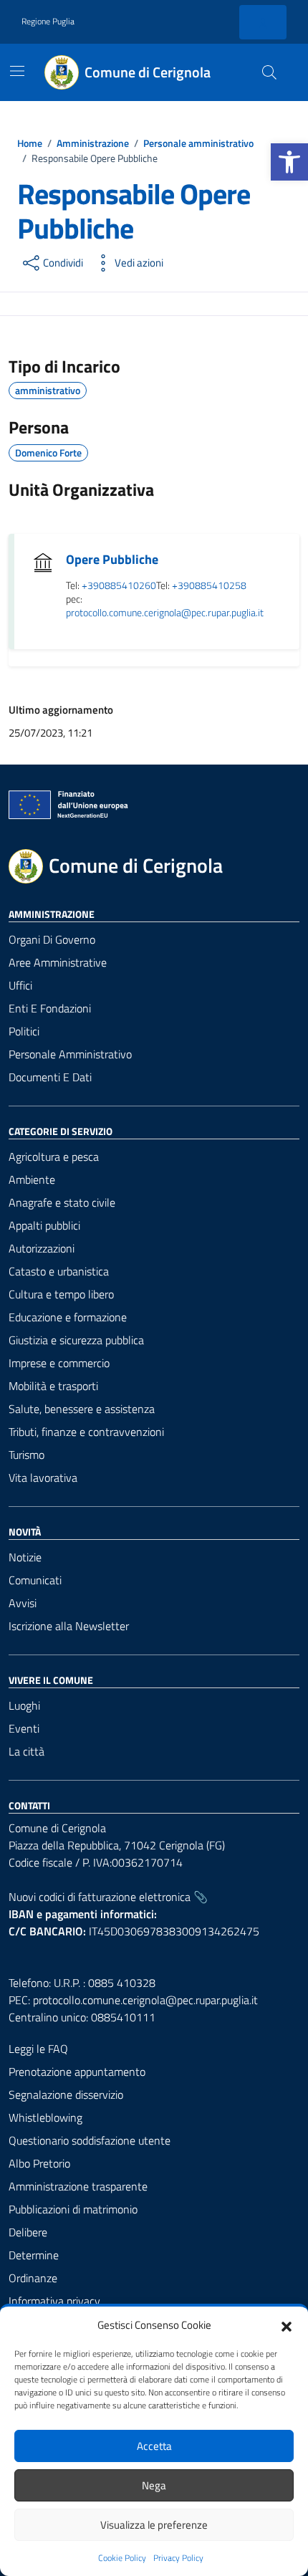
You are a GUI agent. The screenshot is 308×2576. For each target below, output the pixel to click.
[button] (289, 162)
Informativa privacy (54, 2301)
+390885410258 (209, 586)
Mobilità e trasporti (53, 1386)
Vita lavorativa (43, 1478)
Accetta (154, 2446)
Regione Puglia (48, 21)
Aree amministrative (58, 962)
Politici (24, 1031)
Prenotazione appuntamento (77, 2072)
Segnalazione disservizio (66, 2094)
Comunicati (35, 1580)
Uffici (20, 985)
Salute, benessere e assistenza (82, 1409)
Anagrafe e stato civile (62, 1202)
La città (27, 1751)
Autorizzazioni (42, 1248)
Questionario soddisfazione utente (90, 2140)
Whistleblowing (45, 2117)
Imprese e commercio (59, 1363)
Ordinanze (33, 2278)
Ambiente (32, 1179)
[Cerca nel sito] (269, 72)
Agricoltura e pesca (54, 1157)
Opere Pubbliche (112, 559)
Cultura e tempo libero (61, 1294)
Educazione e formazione (68, 1317)
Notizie (25, 1557)
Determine (34, 2255)
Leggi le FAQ (38, 2049)
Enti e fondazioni (50, 1008)
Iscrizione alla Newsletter (69, 1626)
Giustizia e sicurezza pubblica (76, 1340)
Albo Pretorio (39, 2163)
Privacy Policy (178, 2558)
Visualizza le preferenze (154, 2525)
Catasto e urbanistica (59, 1271)
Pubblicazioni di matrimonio (73, 2209)
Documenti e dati (50, 1077)
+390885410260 (119, 586)
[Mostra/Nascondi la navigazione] (17, 71)
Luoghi (24, 1705)
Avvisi (23, 1603)
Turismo (27, 1455)
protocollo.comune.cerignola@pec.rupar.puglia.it (165, 613)
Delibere (28, 2232)
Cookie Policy (122, 2558)
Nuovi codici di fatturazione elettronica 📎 (108, 1897)
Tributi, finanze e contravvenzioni (86, 1432)
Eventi (24, 1728)
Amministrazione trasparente (78, 2186)
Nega (154, 2485)
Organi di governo (52, 939)
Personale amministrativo (70, 1054)
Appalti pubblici (44, 1225)
